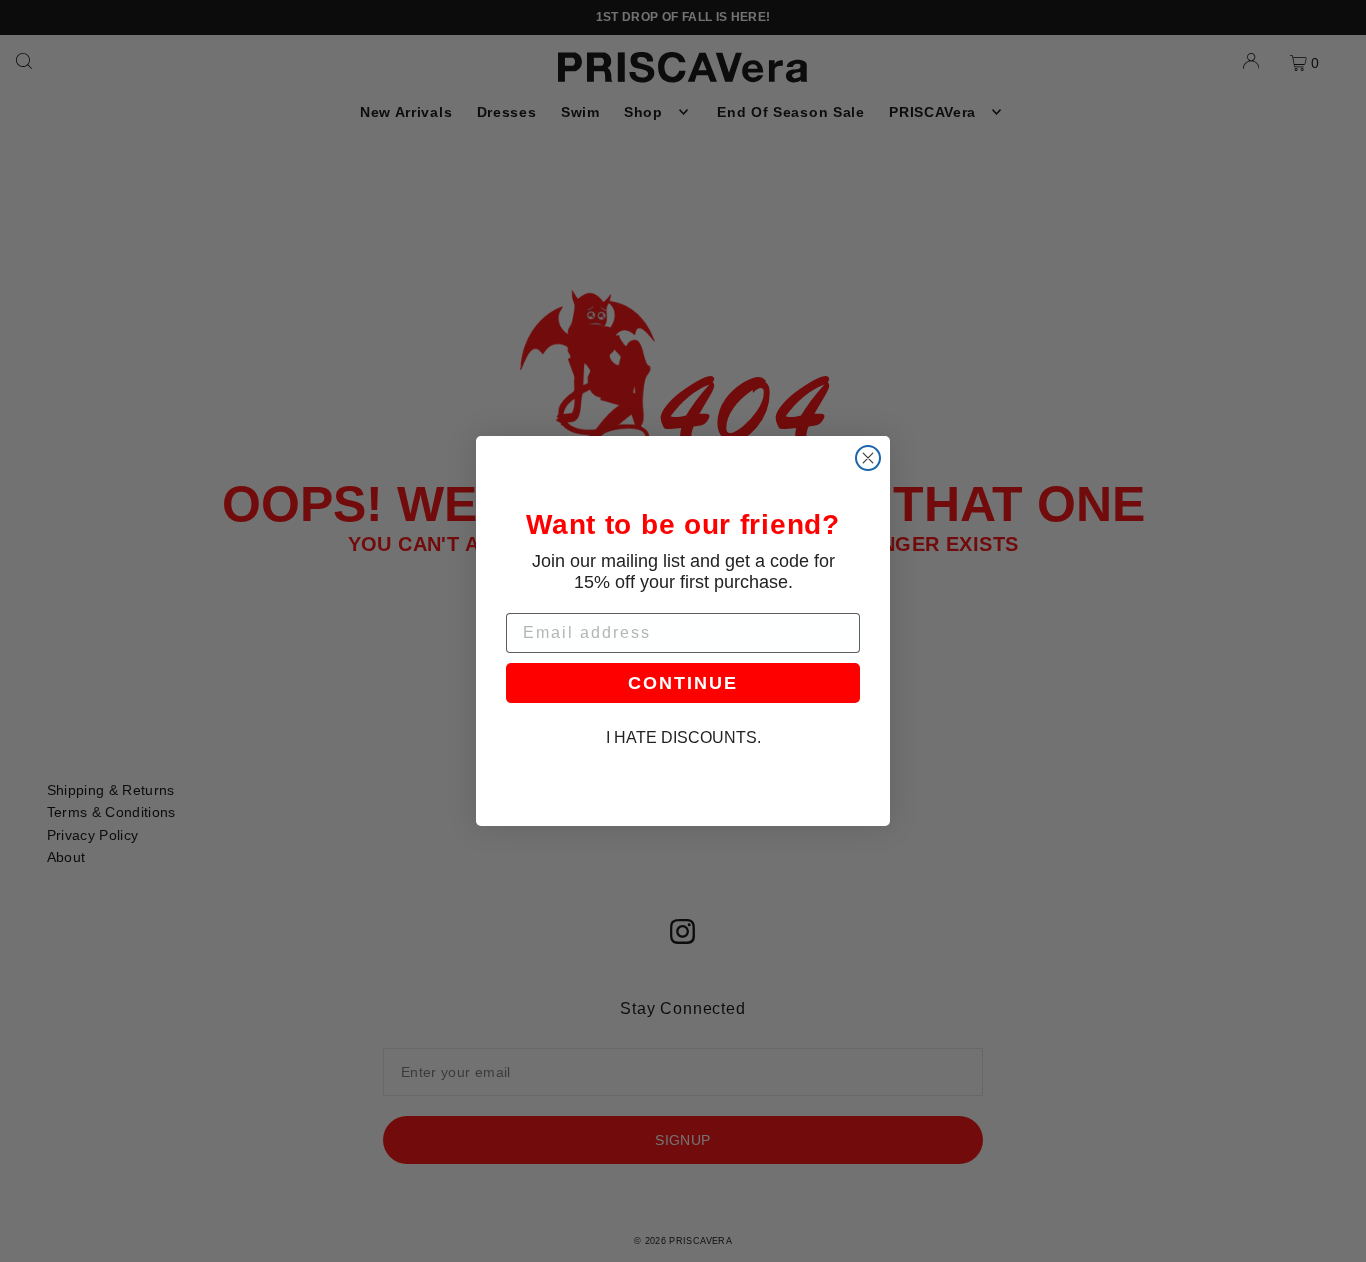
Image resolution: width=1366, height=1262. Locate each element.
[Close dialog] (868, 458)
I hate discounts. (683, 737)
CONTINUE (683, 683)
